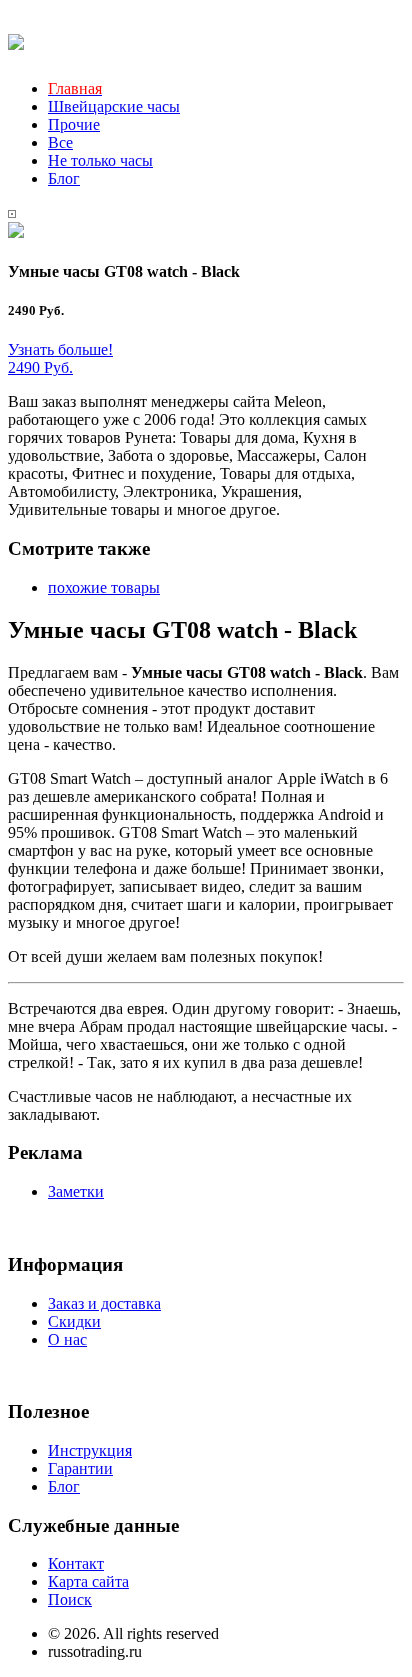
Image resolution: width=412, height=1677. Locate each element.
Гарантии (80, 1468)
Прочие (74, 124)
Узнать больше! (60, 349)
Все (60, 142)
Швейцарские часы (114, 106)
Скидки (74, 1321)
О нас (67, 1339)
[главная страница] (16, 39)
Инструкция (90, 1450)
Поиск (70, 1599)
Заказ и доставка (104, 1303)
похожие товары (104, 587)
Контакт (76, 1563)
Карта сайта (88, 1581)
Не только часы (100, 160)
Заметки (76, 1191)
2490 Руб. (40, 367)
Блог (64, 178)
